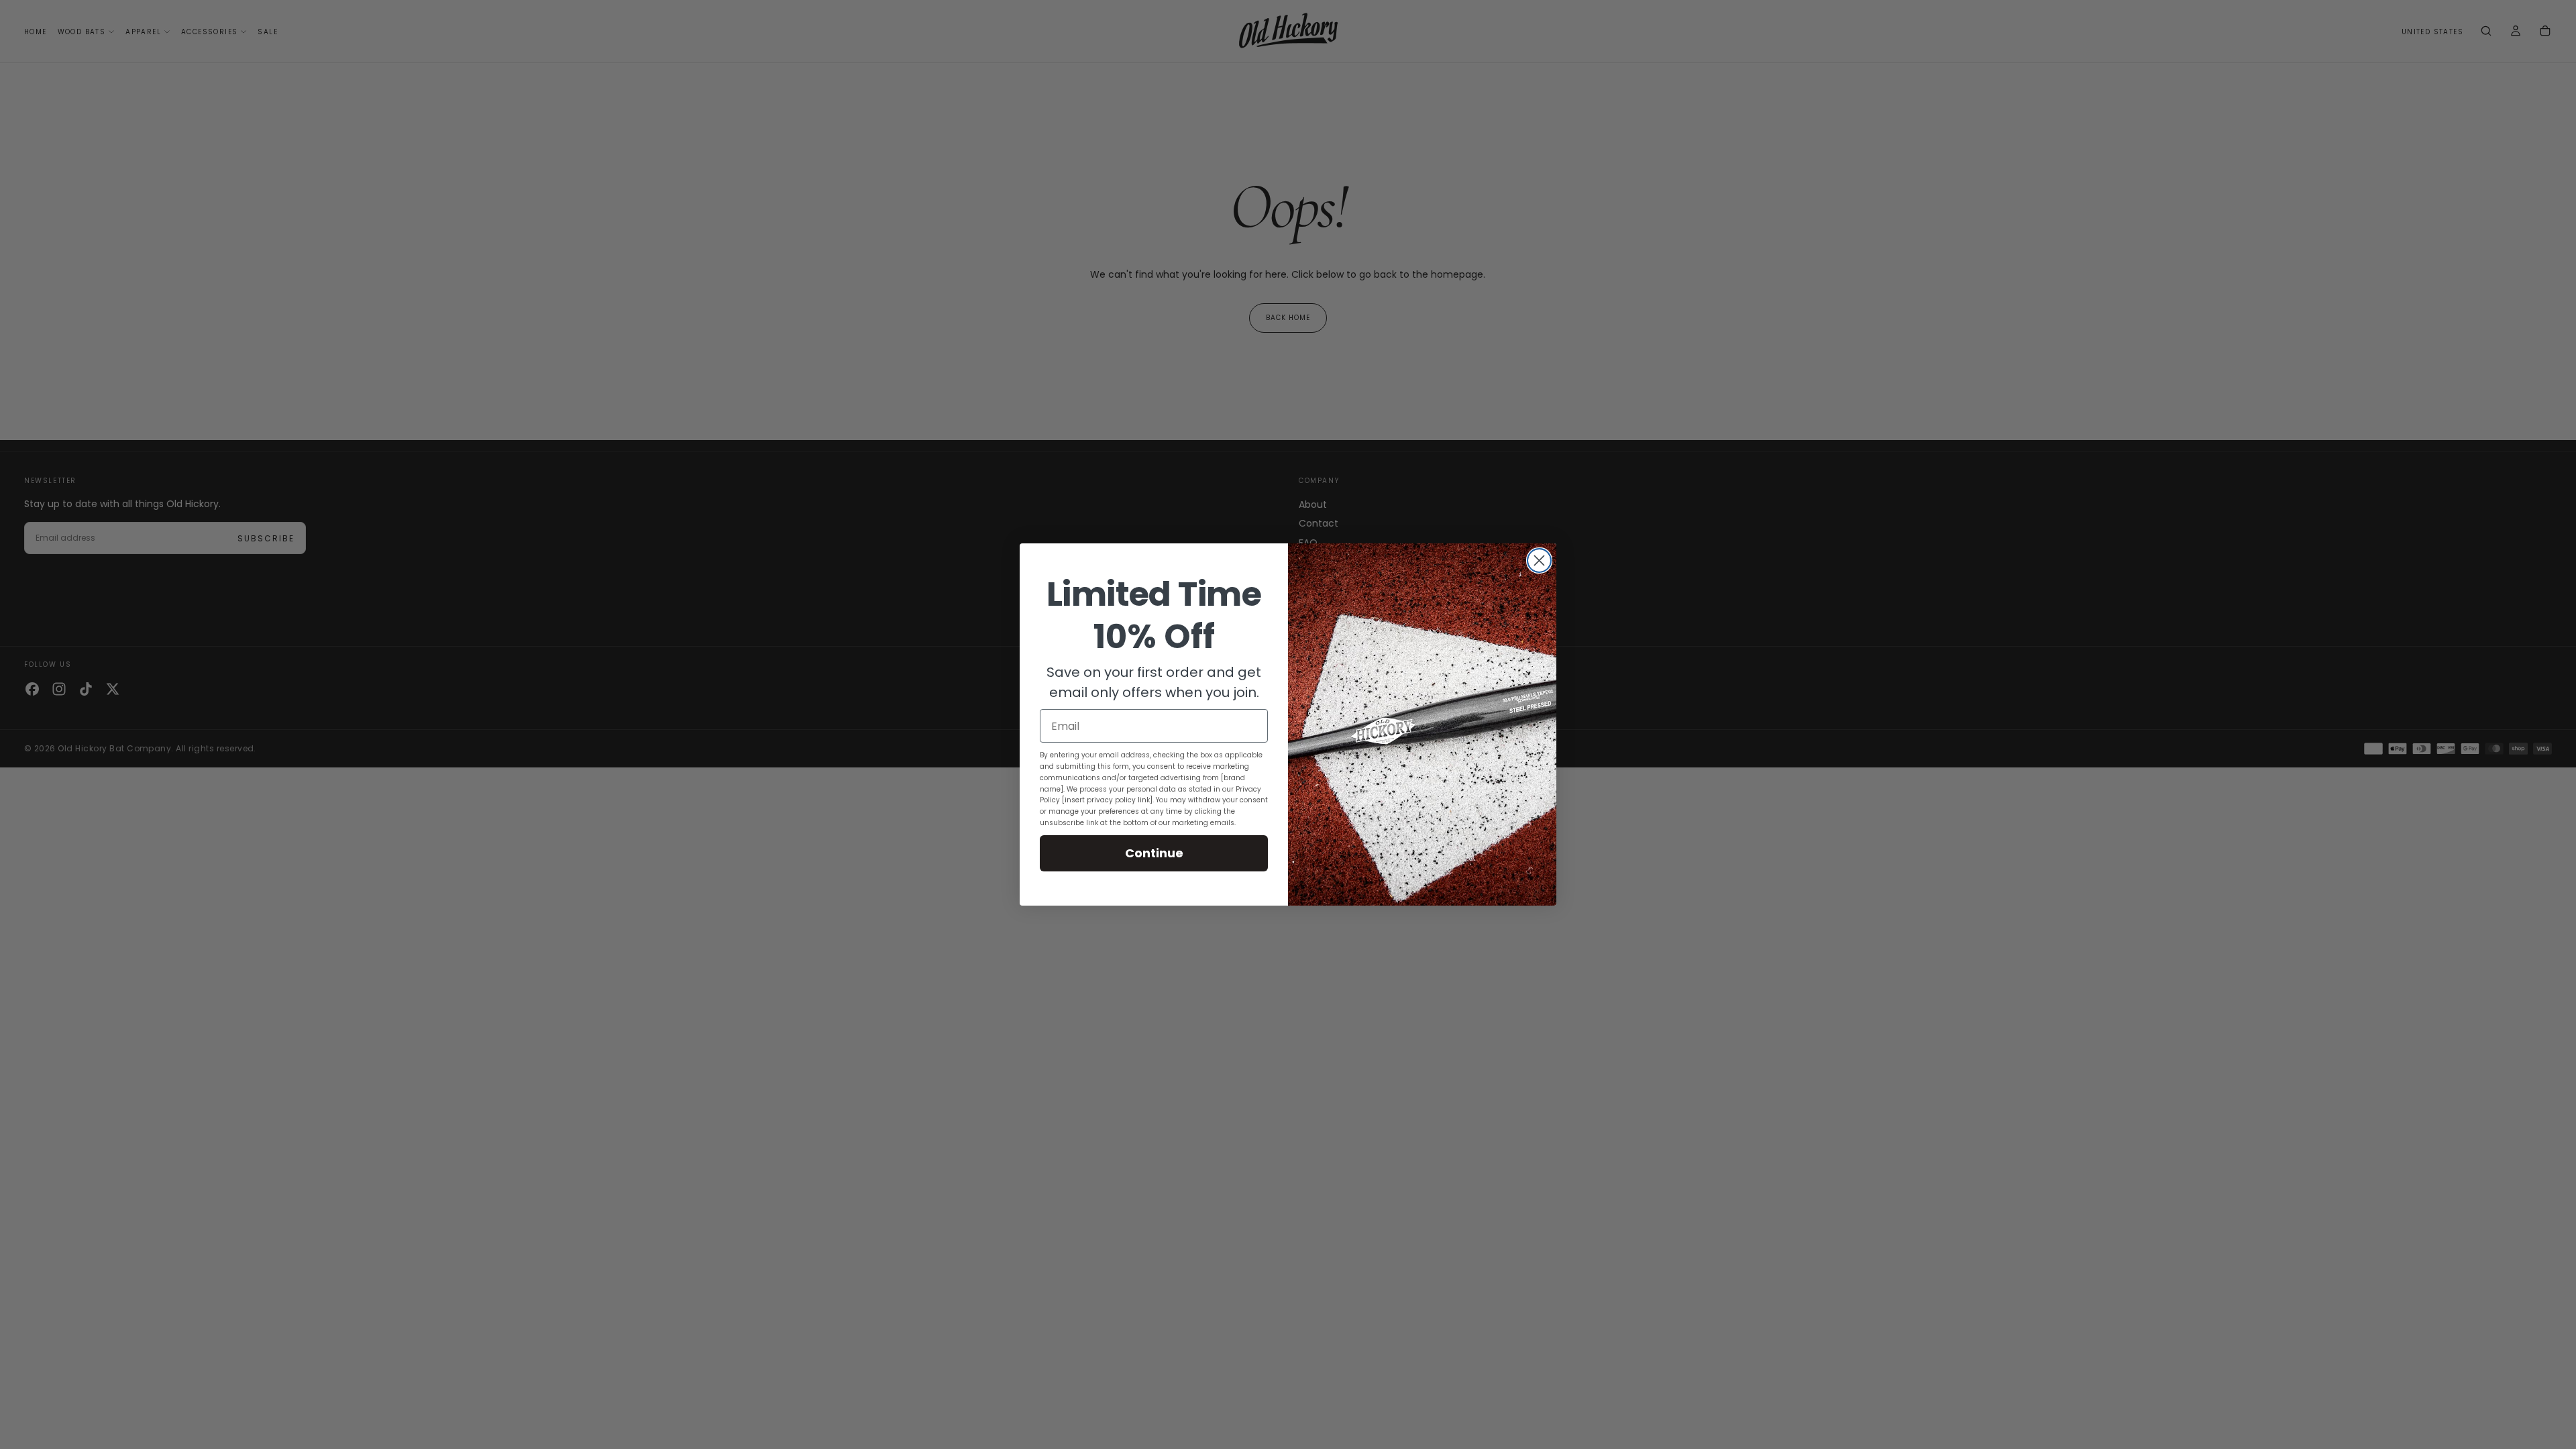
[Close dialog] (1539, 560)
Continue (1154, 853)
